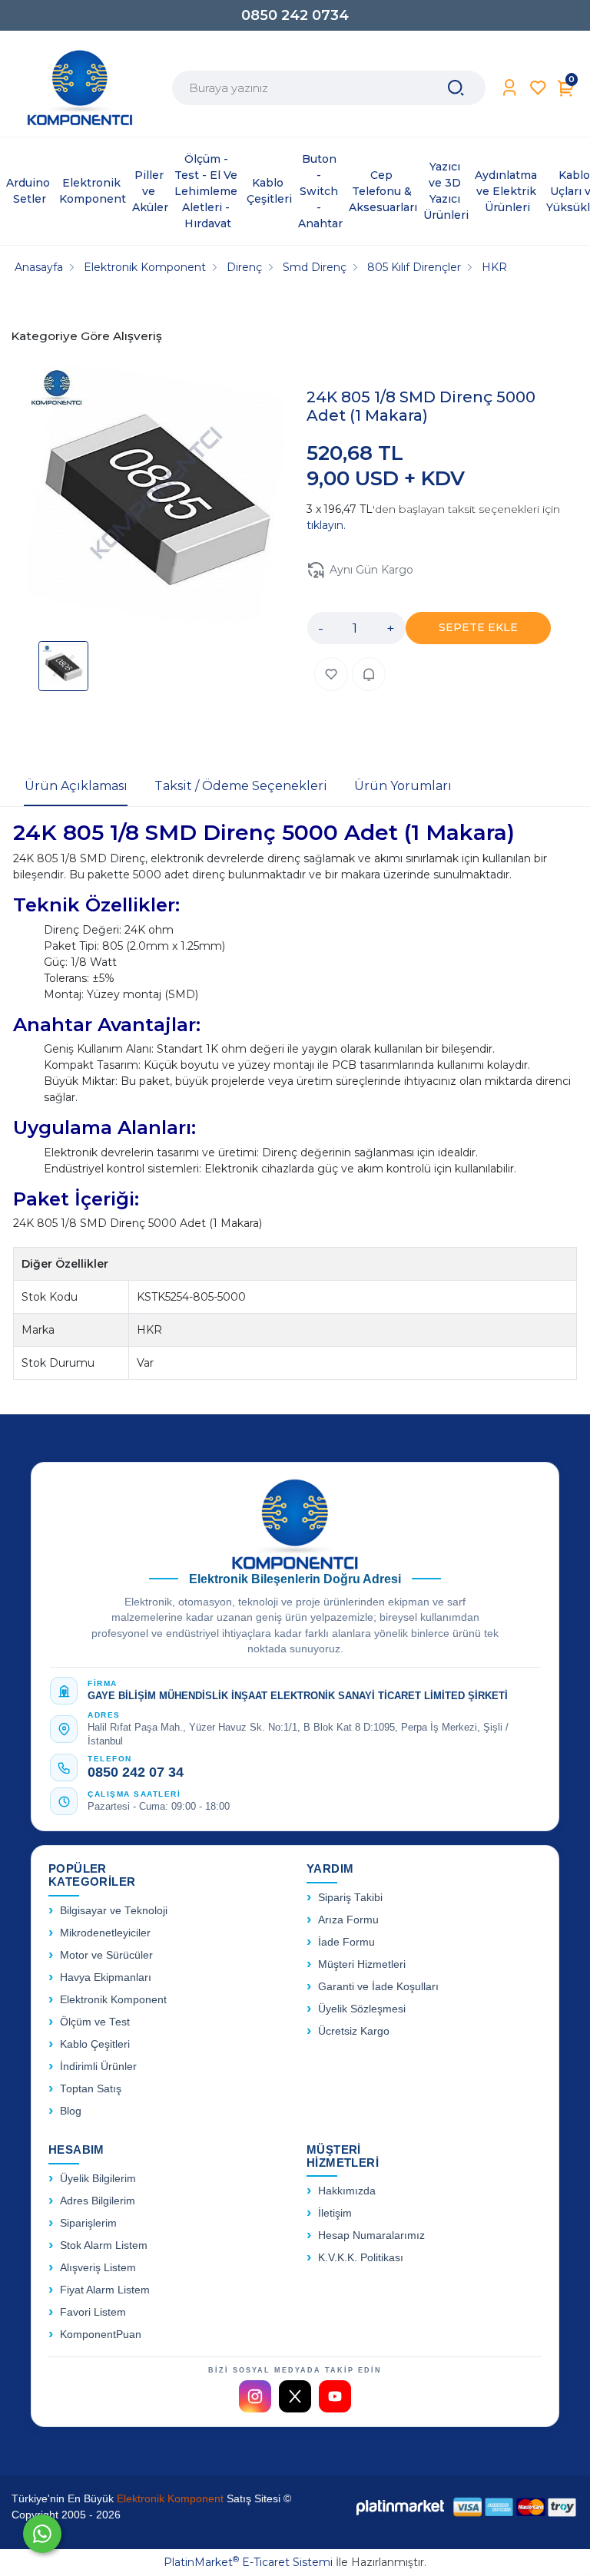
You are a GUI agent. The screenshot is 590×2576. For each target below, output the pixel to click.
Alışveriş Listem (98, 2268)
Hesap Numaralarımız (371, 2235)
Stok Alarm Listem (104, 2245)
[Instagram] (255, 2396)
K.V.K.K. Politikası (361, 2258)
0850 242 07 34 (136, 1772)
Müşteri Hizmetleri (362, 1964)
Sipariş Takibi (350, 1898)
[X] (295, 2396)
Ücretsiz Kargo (354, 2031)
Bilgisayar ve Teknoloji (114, 1911)
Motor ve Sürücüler (106, 1955)
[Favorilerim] (538, 88)
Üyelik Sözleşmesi (362, 2009)
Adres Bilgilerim (98, 2201)
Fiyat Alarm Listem (105, 2290)
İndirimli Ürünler (98, 2067)
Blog (71, 2111)
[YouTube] (335, 2396)
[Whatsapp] (42, 2534)
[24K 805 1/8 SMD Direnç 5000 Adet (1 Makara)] (156, 496)
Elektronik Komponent (113, 2000)
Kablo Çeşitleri (95, 2044)
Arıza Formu (348, 1920)
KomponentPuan (101, 2335)
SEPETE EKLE (478, 627)
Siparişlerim (88, 2223)
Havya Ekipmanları (106, 1977)
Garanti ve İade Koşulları (378, 1987)
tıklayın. (326, 525)
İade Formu (346, 1942)
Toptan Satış (91, 2089)
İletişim (335, 2213)
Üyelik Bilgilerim (98, 2179)
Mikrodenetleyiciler (105, 1933)
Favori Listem (93, 2312)
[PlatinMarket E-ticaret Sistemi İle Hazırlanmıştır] (400, 2507)
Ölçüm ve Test (95, 2022)
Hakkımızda (347, 2191)
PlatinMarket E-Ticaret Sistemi (248, 2562)
